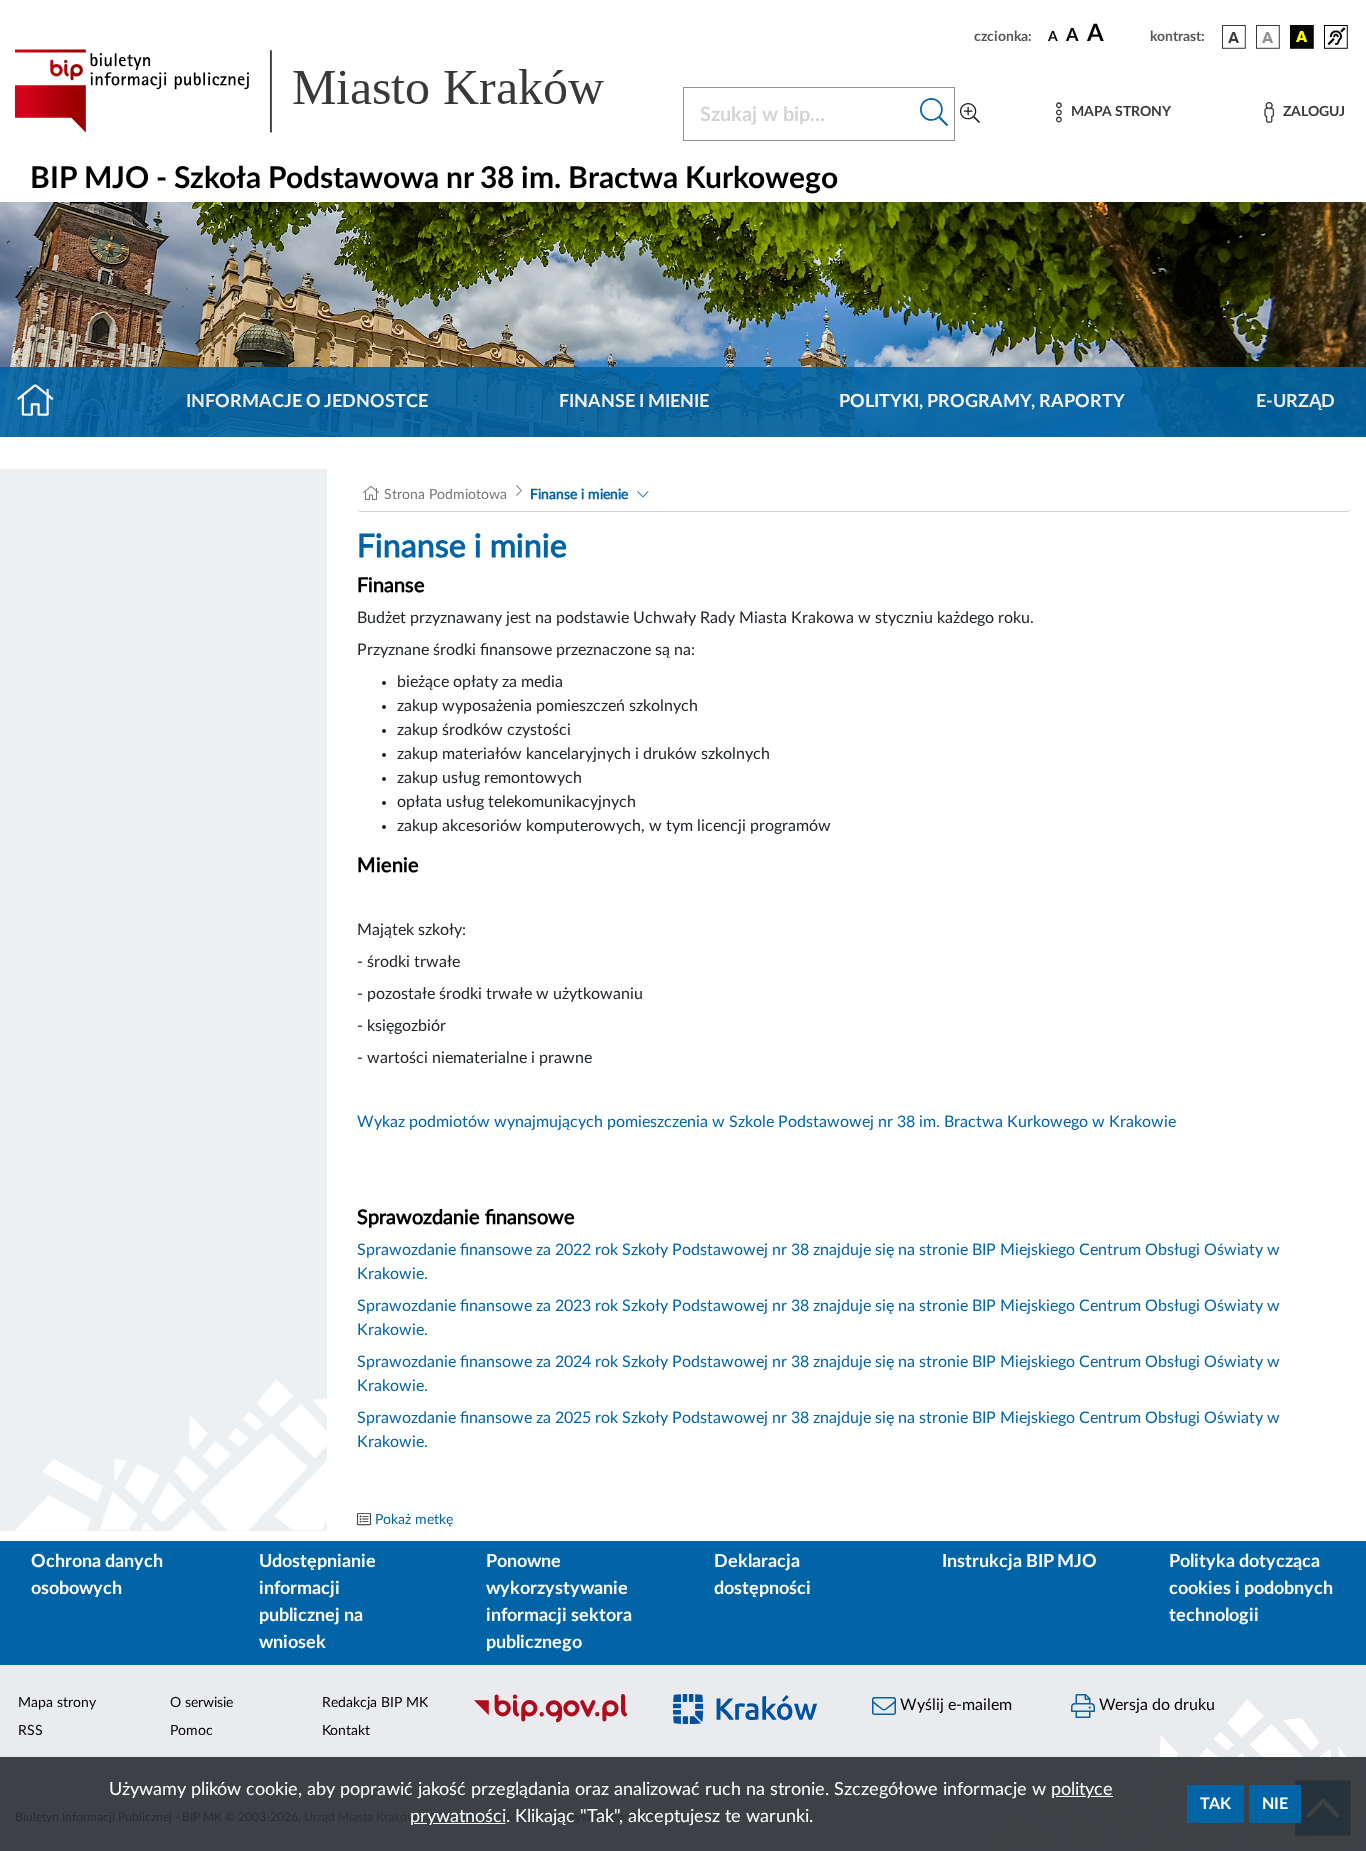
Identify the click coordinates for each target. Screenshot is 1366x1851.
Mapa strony (57, 1703)
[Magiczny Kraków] (754, 1720)
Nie (1275, 1804)
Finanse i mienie (634, 402)
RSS (30, 1731)
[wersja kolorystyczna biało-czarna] (1268, 37)
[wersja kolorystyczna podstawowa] (1234, 37)
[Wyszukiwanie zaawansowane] (970, 114)
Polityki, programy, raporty (982, 402)
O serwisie (201, 1703)
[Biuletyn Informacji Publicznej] (554, 1720)
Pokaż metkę (414, 1520)
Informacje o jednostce (307, 402)
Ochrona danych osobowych (97, 1575)
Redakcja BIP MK (375, 1703)
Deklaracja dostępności (762, 1575)
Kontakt (346, 1731)
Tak (1215, 1804)
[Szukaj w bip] (934, 114)
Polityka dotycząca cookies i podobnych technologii (1251, 1589)
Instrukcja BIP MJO (1019, 1562)
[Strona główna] (43, 402)
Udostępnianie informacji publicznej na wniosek (317, 1602)
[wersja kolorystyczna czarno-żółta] (1302, 37)
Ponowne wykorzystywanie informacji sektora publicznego (559, 1602)
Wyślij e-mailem (954, 1705)
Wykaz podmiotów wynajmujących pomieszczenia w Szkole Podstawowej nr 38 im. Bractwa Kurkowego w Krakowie (766, 1122)
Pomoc (191, 1731)
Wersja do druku (1155, 1705)
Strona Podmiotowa (445, 495)
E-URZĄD (1295, 402)
